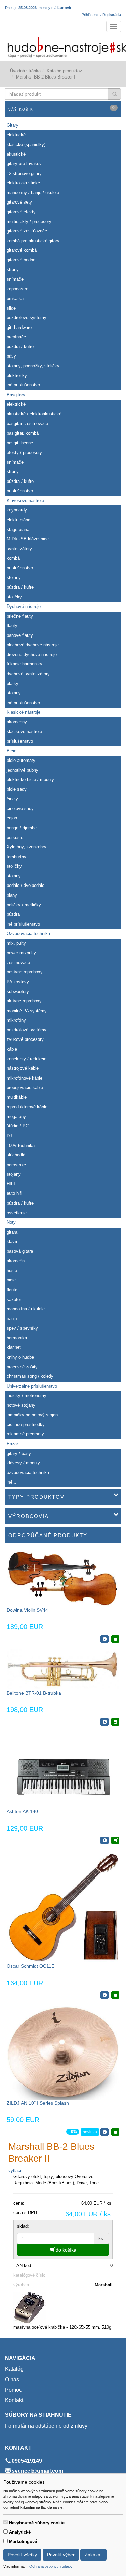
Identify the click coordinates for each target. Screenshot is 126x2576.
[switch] (6, 2522)
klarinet (14, 1347)
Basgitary (16, 395)
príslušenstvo (20, 491)
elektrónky (17, 376)
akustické (16, 154)
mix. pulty (16, 943)
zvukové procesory (25, 1039)
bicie (11, 1280)
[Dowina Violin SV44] (63, 1578)
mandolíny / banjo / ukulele (33, 193)
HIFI (11, 1184)
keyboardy (17, 510)
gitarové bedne (21, 260)
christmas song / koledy (30, 1376)
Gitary (13, 125)
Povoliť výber (61, 2555)
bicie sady (17, 789)
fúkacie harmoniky (25, 664)
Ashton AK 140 (22, 1811)
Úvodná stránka (25, 71)
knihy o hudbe (20, 1357)
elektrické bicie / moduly (30, 780)
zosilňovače (18, 963)
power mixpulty (21, 953)
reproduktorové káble (27, 1107)
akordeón (16, 1261)
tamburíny (16, 857)
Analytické (20, 2532)
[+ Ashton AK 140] (115, 1840)
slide (11, 308)
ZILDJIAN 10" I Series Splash (38, 2103)
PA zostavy (18, 982)
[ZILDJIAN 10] (63, 2052)
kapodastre (17, 289)
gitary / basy (19, 1453)
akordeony (17, 722)
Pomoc (13, 2390)
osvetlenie (17, 1213)
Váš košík (62, 108)
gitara (12, 1232)
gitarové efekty (21, 212)
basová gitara (20, 1251)
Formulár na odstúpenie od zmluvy (46, 2426)
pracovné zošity (22, 1367)
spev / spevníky (22, 1328)
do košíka (65, 2250)
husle (12, 1270)
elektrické (16, 135)
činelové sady (20, 809)
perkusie (15, 837)
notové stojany (21, 1405)
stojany (14, 577)
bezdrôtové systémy (27, 318)
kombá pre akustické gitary (33, 241)
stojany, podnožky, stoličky (33, 366)
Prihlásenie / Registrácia (101, 15)
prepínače (16, 337)
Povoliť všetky (22, 2555)
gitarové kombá (22, 250)
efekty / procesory (24, 452)
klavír (12, 1242)
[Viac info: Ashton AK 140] (104, 1840)
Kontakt (14, 2400)
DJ (9, 1136)
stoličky (14, 597)
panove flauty (20, 635)
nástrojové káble (23, 1068)
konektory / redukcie (27, 1059)
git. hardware (19, 327)
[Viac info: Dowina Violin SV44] (104, 1639)
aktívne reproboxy (24, 1001)
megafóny (16, 1116)
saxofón (14, 1299)
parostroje (16, 1165)
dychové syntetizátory (28, 674)
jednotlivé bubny (23, 770)
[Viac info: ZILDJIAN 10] (104, 2132)
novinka (90, 2132)
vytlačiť (16, 2170)
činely (12, 799)
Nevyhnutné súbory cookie (37, 2523)
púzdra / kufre (20, 347)
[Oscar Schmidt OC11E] (63, 1906)
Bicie (12, 751)
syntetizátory (19, 549)
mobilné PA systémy (27, 1011)
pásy (11, 356)
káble (12, 1049)
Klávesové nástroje (25, 501)
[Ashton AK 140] (63, 1770)
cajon (12, 818)
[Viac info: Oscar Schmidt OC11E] (104, 1995)
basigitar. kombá (23, 433)
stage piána (18, 530)
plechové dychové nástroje (33, 645)
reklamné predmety (25, 1434)
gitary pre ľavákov (24, 164)
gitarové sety (19, 202)
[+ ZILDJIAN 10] (115, 2132)
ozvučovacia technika (28, 1473)
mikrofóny (16, 1020)
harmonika (17, 1338)
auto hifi (14, 1193)
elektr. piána (18, 520)
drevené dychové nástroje (32, 655)
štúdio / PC (18, 1126)
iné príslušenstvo (23, 385)
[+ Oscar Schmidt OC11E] (115, 1995)
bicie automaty (21, 760)
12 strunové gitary (24, 173)
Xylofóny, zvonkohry (27, 847)
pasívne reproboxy (25, 972)
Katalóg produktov (64, 71)
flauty (12, 626)
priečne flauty (20, 616)
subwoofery (18, 991)
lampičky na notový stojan (32, 1415)
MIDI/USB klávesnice (28, 539)
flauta (12, 1290)
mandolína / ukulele (26, 1309)
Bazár (12, 1444)
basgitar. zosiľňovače (27, 423)
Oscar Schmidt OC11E (31, 1966)
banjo (12, 1319)
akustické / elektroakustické (34, 414)
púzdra (13, 914)
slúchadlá (16, 1155)
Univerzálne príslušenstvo (32, 1386)
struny (13, 269)
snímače (15, 279)
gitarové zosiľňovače (27, 231)
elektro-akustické (23, 183)
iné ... (12, 1482)
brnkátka (15, 298)
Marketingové (23, 2541)
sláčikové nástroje (24, 731)
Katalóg (14, 2369)
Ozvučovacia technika (28, 934)
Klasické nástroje (24, 712)
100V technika (21, 1145)
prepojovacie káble (25, 1088)
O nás (12, 2379)
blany (12, 895)
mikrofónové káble (25, 1078)
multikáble (17, 1097)
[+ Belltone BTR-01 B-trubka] (115, 1722)
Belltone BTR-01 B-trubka (34, 1693)
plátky (13, 684)
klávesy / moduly (23, 1463)
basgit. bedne (20, 443)
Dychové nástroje (24, 606)
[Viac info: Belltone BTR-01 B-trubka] (104, 1722)
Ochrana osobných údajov (51, 2566)
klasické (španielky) (26, 144)
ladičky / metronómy (27, 1395)
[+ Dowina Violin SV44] (115, 1639)
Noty (11, 1222)
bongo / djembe (22, 828)
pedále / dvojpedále (26, 885)
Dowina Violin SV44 (27, 1610)
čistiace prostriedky (26, 1424)
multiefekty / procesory (29, 222)
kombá (13, 558)
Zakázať (93, 2555)
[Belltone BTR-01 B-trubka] (63, 1669)
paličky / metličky (24, 905)
